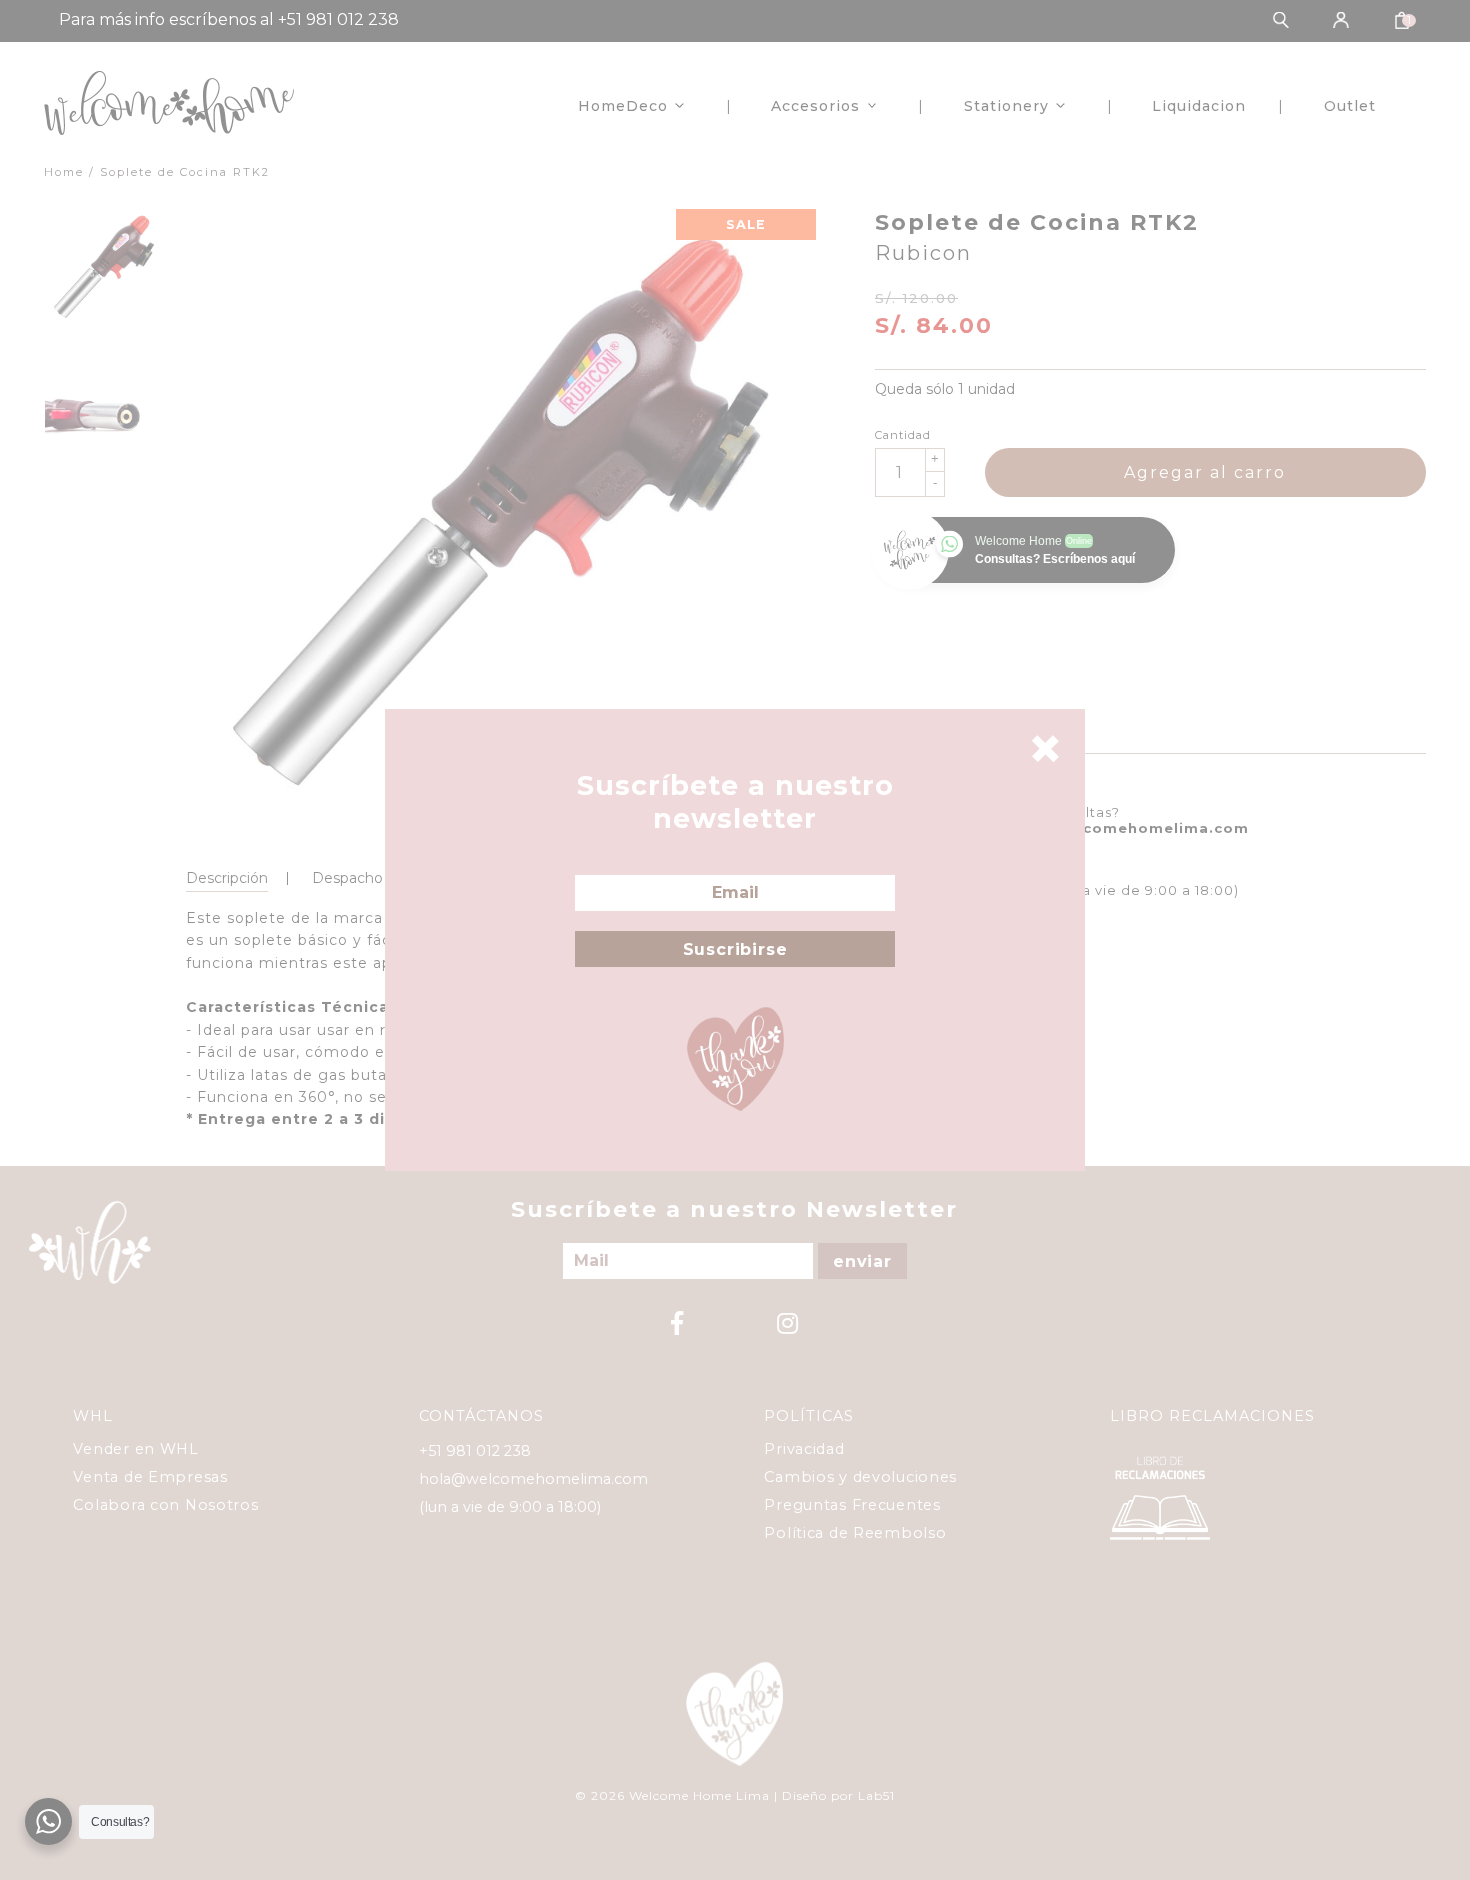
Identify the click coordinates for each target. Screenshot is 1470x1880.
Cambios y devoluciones (860, 1477)
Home (64, 172)
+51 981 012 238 (475, 1451)
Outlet (1350, 106)
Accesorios (815, 106)
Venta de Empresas (150, 1477)
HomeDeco (623, 106)
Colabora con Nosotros (165, 1505)
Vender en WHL (135, 1449)
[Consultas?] (48, 1821)
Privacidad (804, 1449)
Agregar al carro (1205, 472)
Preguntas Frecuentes (852, 1505)
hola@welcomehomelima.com (1127, 828)
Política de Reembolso (855, 1533)
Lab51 (876, 1795)
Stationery (1006, 106)
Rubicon (923, 253)
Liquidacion (1199, 106)
